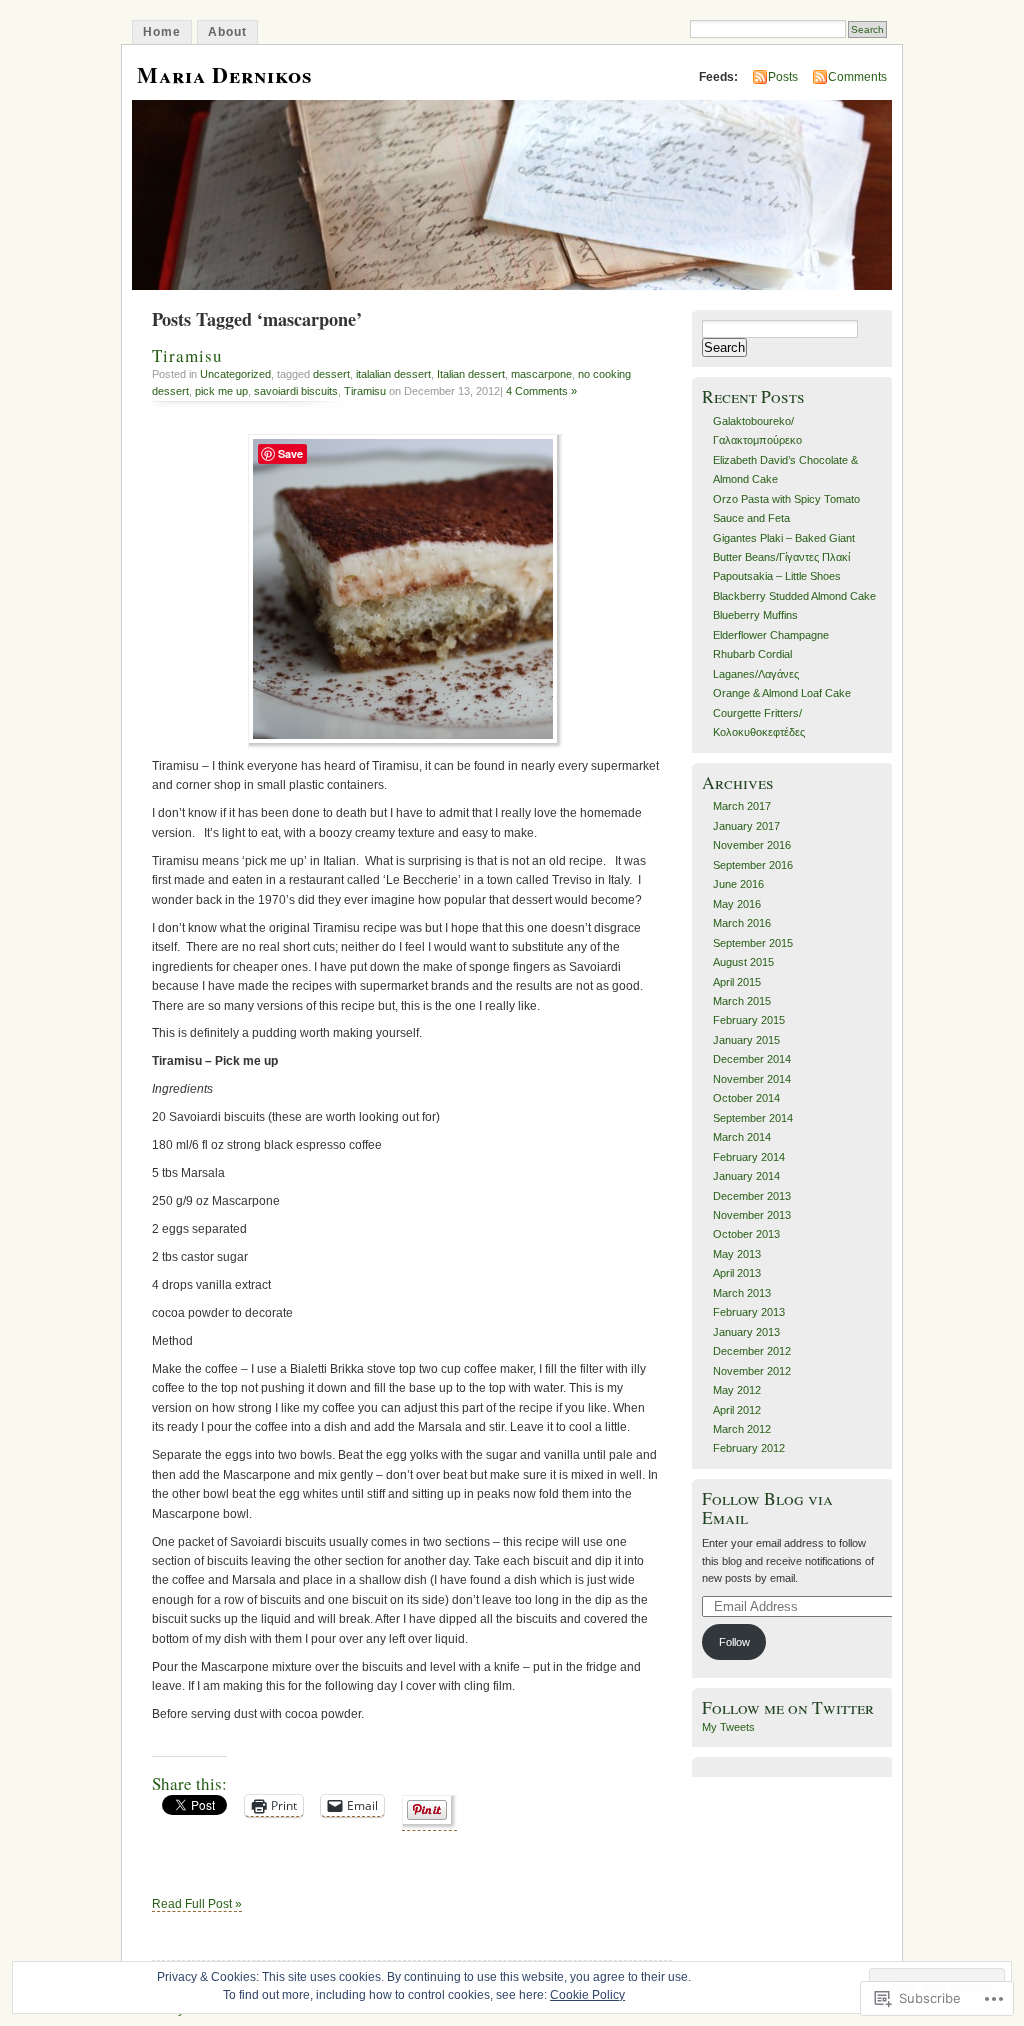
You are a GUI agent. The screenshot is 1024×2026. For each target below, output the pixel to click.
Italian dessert (471, 374)
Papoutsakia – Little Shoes (777, 576)
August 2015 (743, 962)
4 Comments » (541, 391)
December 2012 (752, 1351)
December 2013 (752, 1196)
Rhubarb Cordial (752, 654)
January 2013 (746, 1332)
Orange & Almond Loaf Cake (782, 693)
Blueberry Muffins (755, 615)
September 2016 (753, 865)
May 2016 (737, 904)
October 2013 (746, 1234)
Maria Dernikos (225, 74)
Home (162, 32)
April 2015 (737, 982)
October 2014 (746, 1098)
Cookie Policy (587, 1995)
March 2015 (742, 1001)
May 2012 (737, 1390)
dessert (331, 374)
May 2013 (737, 1254)
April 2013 (737, 1273)
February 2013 (749, 1312)
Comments (857, 77)
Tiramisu (187, 355)
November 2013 (752, 1215)
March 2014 (742, 1137)
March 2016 (742, 923)
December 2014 (752, 1059)
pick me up (221, 391)
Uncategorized (235, 374)
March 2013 (742, 1293)
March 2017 (742, 806)
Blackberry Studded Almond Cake (794, 596)
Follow (734, 1642)
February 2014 (749, 1157)
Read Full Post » (197, 1904)
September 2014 (753, 1118)
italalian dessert (393, 374)
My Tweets (728, 1727)
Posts (783, 77)
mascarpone (541, 374)
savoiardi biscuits (296, 391)
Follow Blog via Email (767, 1508)
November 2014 (752, 1079)
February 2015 (749, 1020)
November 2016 (752, 845)
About (227, 32)
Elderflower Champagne (771, 635)
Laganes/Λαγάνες (756, 674)
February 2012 (749, 1448)
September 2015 (753, 943)
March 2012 (742, 1429)
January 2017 (746, 826)
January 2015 (746, 1040)
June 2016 (738, 884)
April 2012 (737, 1410)
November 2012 (752, 1371)
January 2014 (746, 1176)
